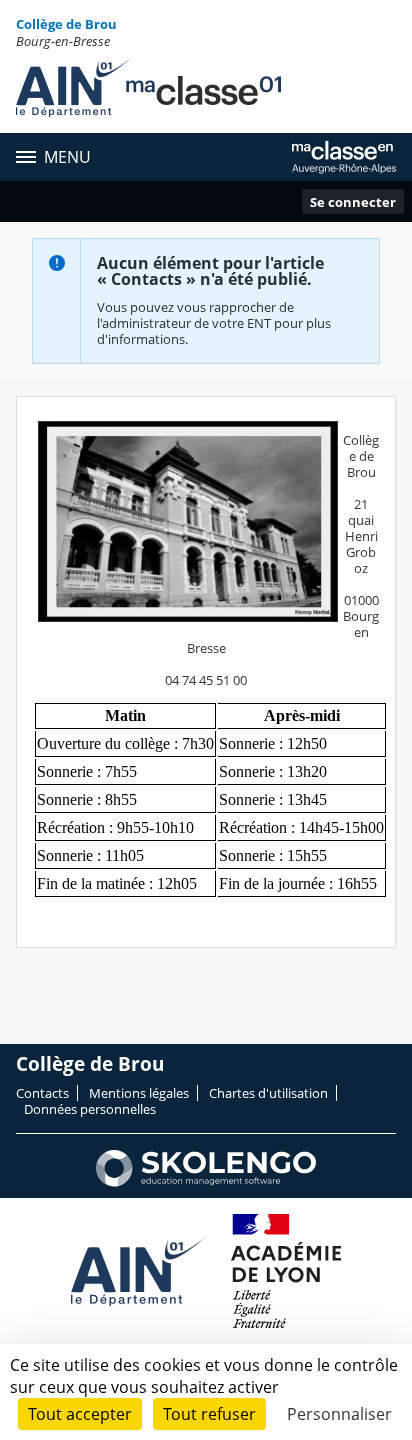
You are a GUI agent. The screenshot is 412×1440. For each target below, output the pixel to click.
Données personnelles (90, 1109)
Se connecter (353, 202)
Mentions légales (139, 1093)
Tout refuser (209, 1414)
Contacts (42, 1093)
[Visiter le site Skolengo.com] (206, 1182)
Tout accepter (80, 1414)
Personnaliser (339, 1414)
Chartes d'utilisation (268, 1093)
